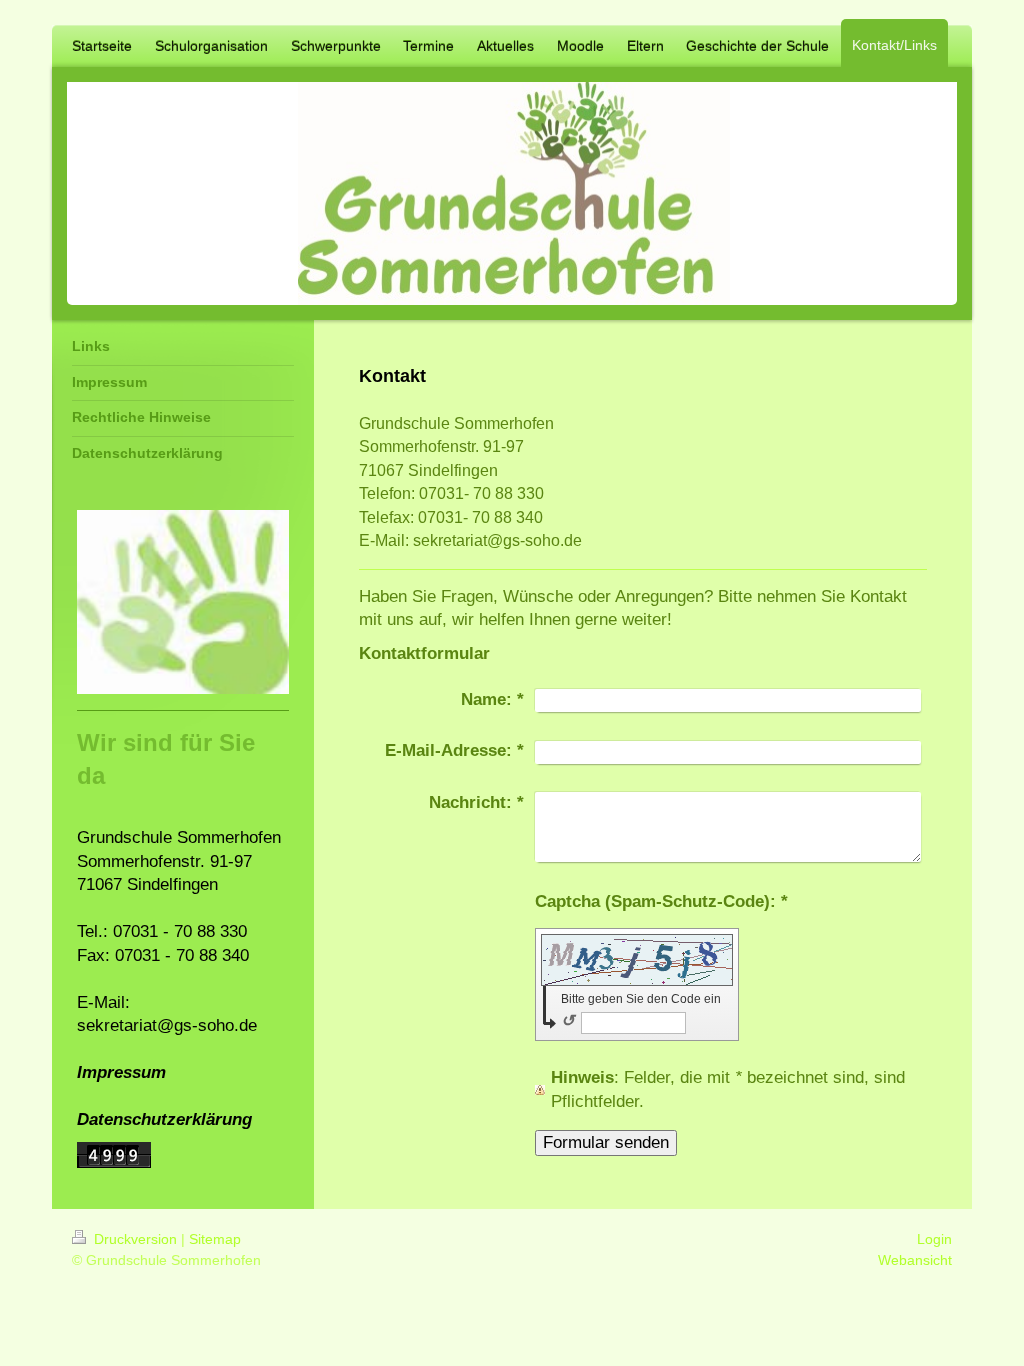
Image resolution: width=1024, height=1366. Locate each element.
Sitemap (215, 1239)
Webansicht (915, 1260)
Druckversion (135, 1239)
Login (934, 1239)
